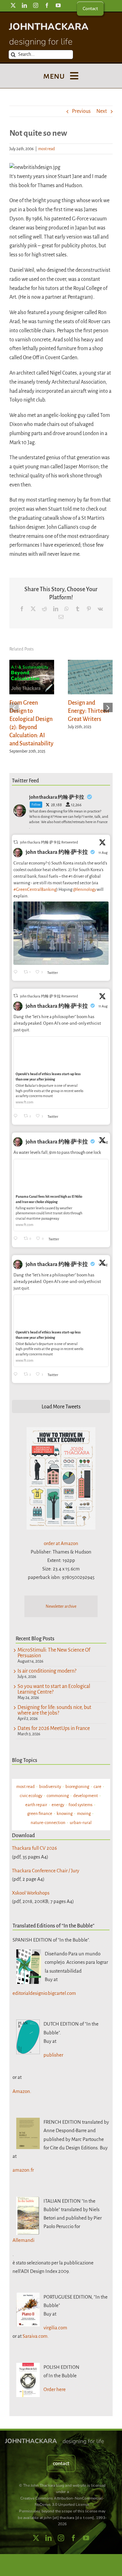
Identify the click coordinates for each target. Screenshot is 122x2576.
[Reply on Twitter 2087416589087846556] (17, 1239)
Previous (81, 111)
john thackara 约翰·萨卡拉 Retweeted (49, 842)
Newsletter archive (61, 1606)
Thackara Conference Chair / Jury (46, 1871)
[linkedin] (24, 5)
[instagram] (36, 5)
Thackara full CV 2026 (34, 1848)
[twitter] (13, 5)
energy (58, 1805)
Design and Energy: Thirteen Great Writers (88, 711)
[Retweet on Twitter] (16, 842)
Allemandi (23, 2240)
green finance (40, 1814)
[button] (14, 707)
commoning (58, 1796)
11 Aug (103, 853)
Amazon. (22, 2091)
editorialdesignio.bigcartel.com (44, 1993)
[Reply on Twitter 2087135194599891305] (17, 1116)
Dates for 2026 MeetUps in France (54, 1728)
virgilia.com (55, 2328)
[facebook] (47, 5)
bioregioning (77, 1787)
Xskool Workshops (31, 1893)
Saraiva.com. (36, 2336)
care (97, 1787)
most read (46, 149)
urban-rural (81, 1823)
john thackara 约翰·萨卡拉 (57, 852)
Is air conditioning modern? (47, 1671)
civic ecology (31, 1796)
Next (102, 111)
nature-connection (48, 1823)
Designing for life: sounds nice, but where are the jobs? (54, 1710)
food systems (81, 1805)
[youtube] (58, 5)
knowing (65, 1814)
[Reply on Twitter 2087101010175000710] (17, 973)
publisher (53, 2055)
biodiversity (50, 1787)
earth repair (36, 1805)
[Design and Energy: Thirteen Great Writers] (90, 663)
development (86, 1796)
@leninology (84, 889)
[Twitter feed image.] (61, 933)
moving (84, 1814)
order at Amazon (61, 1543)
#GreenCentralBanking (35, 889)
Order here (55, 2389)
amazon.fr (23, 2170)
